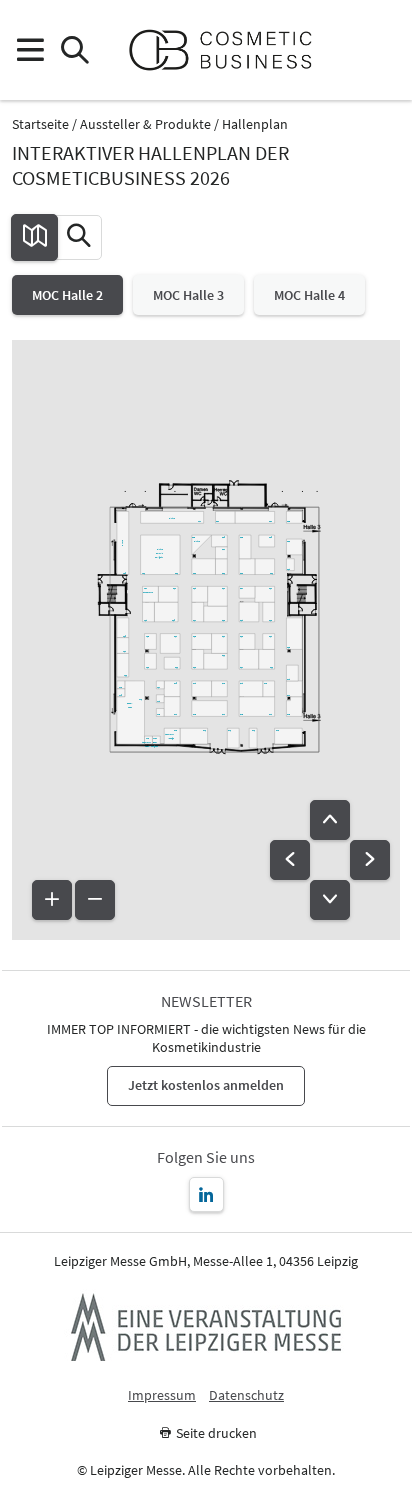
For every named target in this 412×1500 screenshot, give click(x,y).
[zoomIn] (52, 900)
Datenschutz (246, 1395)
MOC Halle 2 (67, 295)
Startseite (40, 124)
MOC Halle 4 (309, 295)
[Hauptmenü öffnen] (29, 50)
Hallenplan (255, 124)
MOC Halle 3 (188, 295)
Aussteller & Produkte (145, 124)
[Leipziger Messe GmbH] (206, 1327)
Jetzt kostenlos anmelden (206, 1085)
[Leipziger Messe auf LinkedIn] (206, 1194)
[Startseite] (228, 50)
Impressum (162, 1395)
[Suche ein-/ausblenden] (74, 50)
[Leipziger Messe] (382, 50)
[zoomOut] (95, 900)
